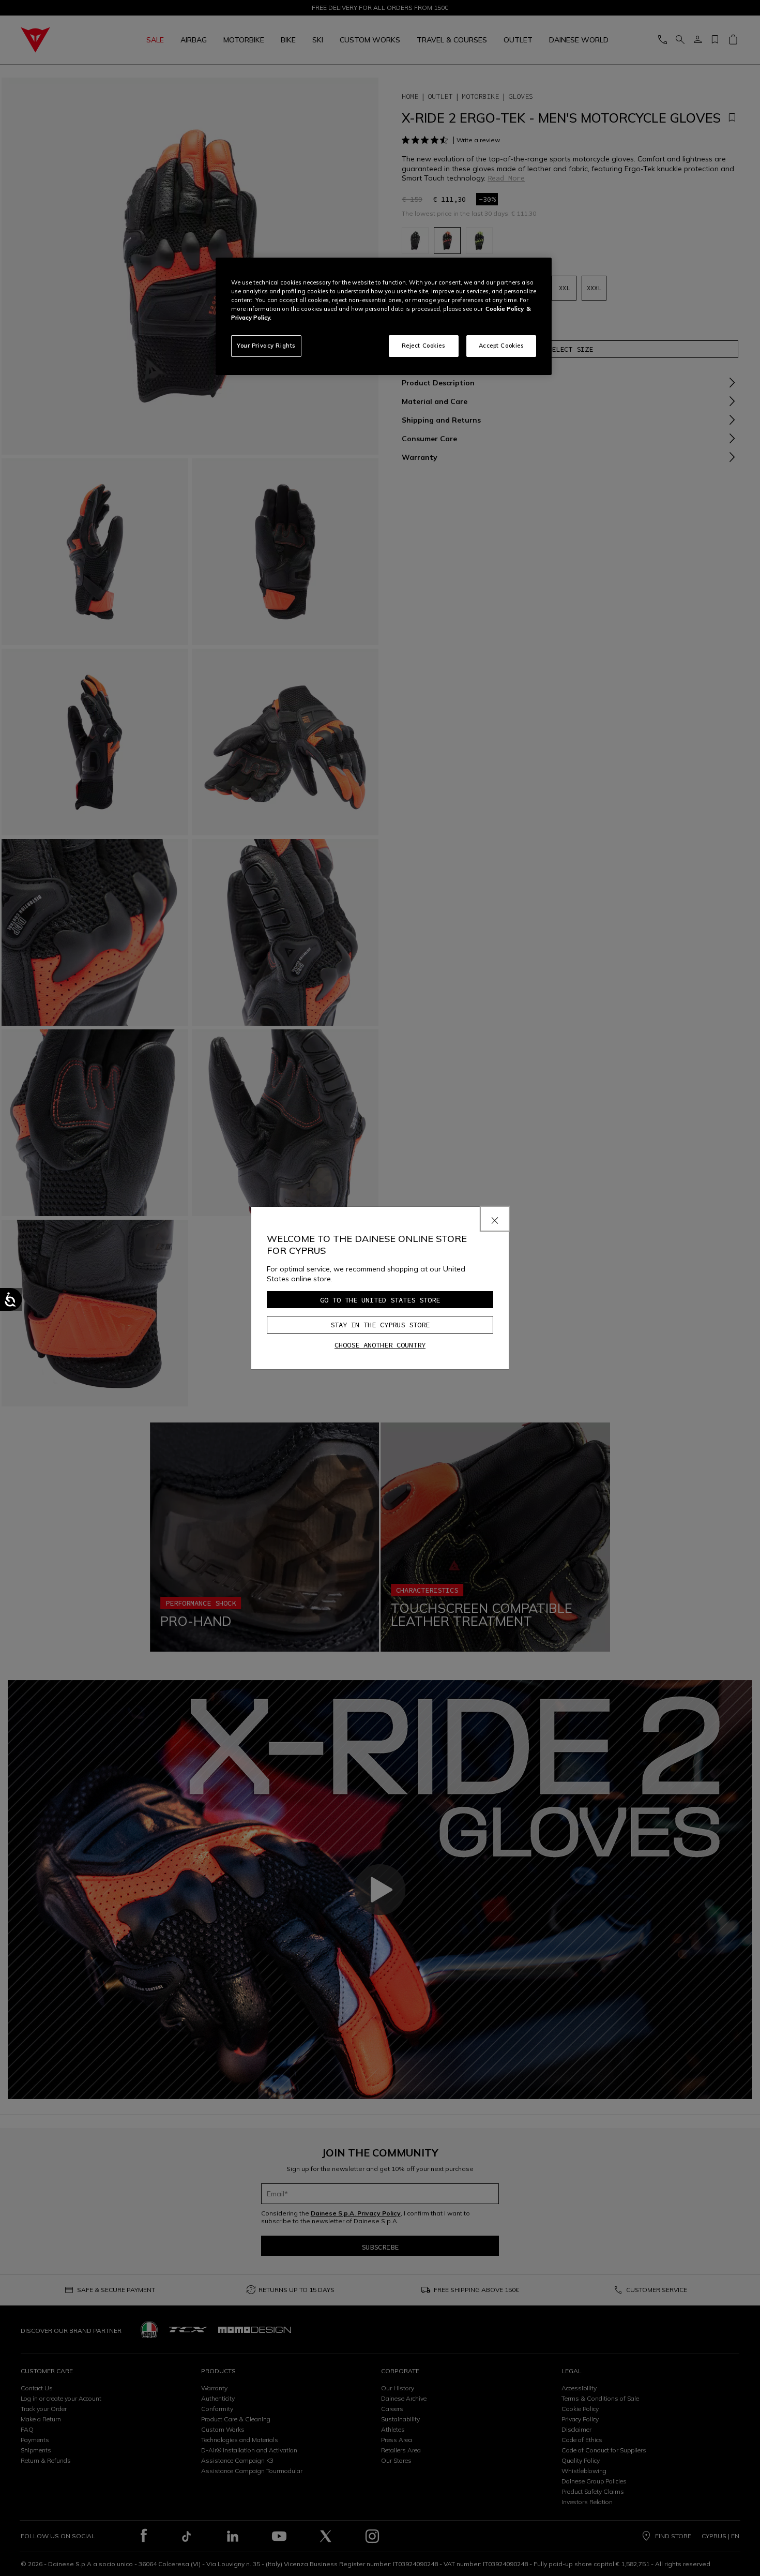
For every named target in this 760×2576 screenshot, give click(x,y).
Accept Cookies (501, 346)
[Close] (495, 1219)
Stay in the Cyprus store (380, 1325)
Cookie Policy (505, 309)
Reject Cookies (424, 346)
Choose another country (380, 1345)
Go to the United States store (380, 1300)
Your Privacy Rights (266, 346)
